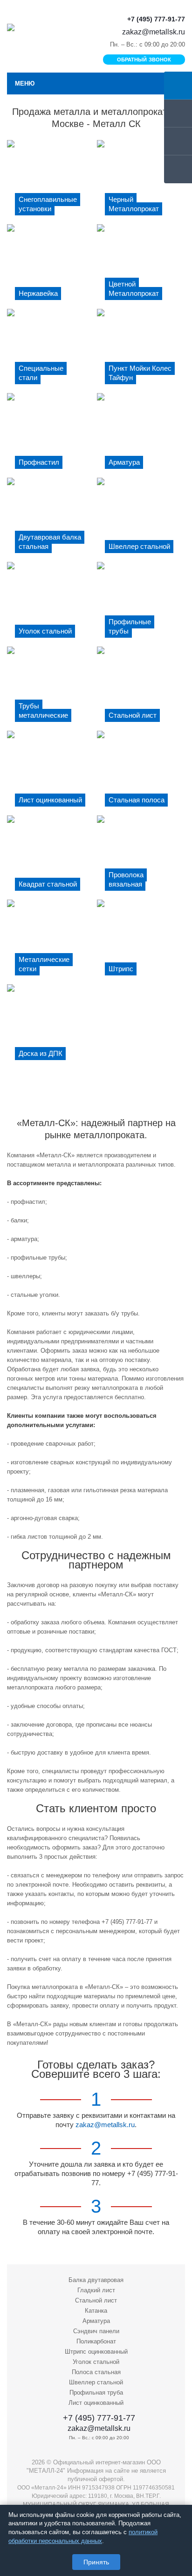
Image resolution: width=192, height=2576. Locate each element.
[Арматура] (141, 435)
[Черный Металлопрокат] (141, 182)
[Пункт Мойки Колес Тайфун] (141, 351)
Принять (96, 2562)
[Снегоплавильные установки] (51, 182)
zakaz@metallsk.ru (154, 32)
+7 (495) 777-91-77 (156, 19)
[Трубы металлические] (51, 688)
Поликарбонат (96, 2341)
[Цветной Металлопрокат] (141, 266)
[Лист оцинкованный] (51, 773)
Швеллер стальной (96, 2382)
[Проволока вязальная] (141, 857)
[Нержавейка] (51, 266)
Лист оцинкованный (96, 2403)
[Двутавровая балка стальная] (51, 520)
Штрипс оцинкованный (96, 2352)
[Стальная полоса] (141, 773)
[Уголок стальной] (51, 604)
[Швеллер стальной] (141, 520)
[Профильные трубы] (141, 604)
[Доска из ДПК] (51, 1026)
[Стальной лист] (141, 688)
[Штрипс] (141, 941)
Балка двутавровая (96, 2280)
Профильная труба (96, 2392)
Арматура (96, 2321)
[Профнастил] (51, 435)
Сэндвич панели (96, 2331)
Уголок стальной (96, 2362)
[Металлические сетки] (51, 941)
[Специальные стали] (51, 351)
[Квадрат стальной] (51, 857)
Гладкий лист (96, 2290)
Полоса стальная (96, 2372)
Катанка (96, 2311)
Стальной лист (96, 2300)
